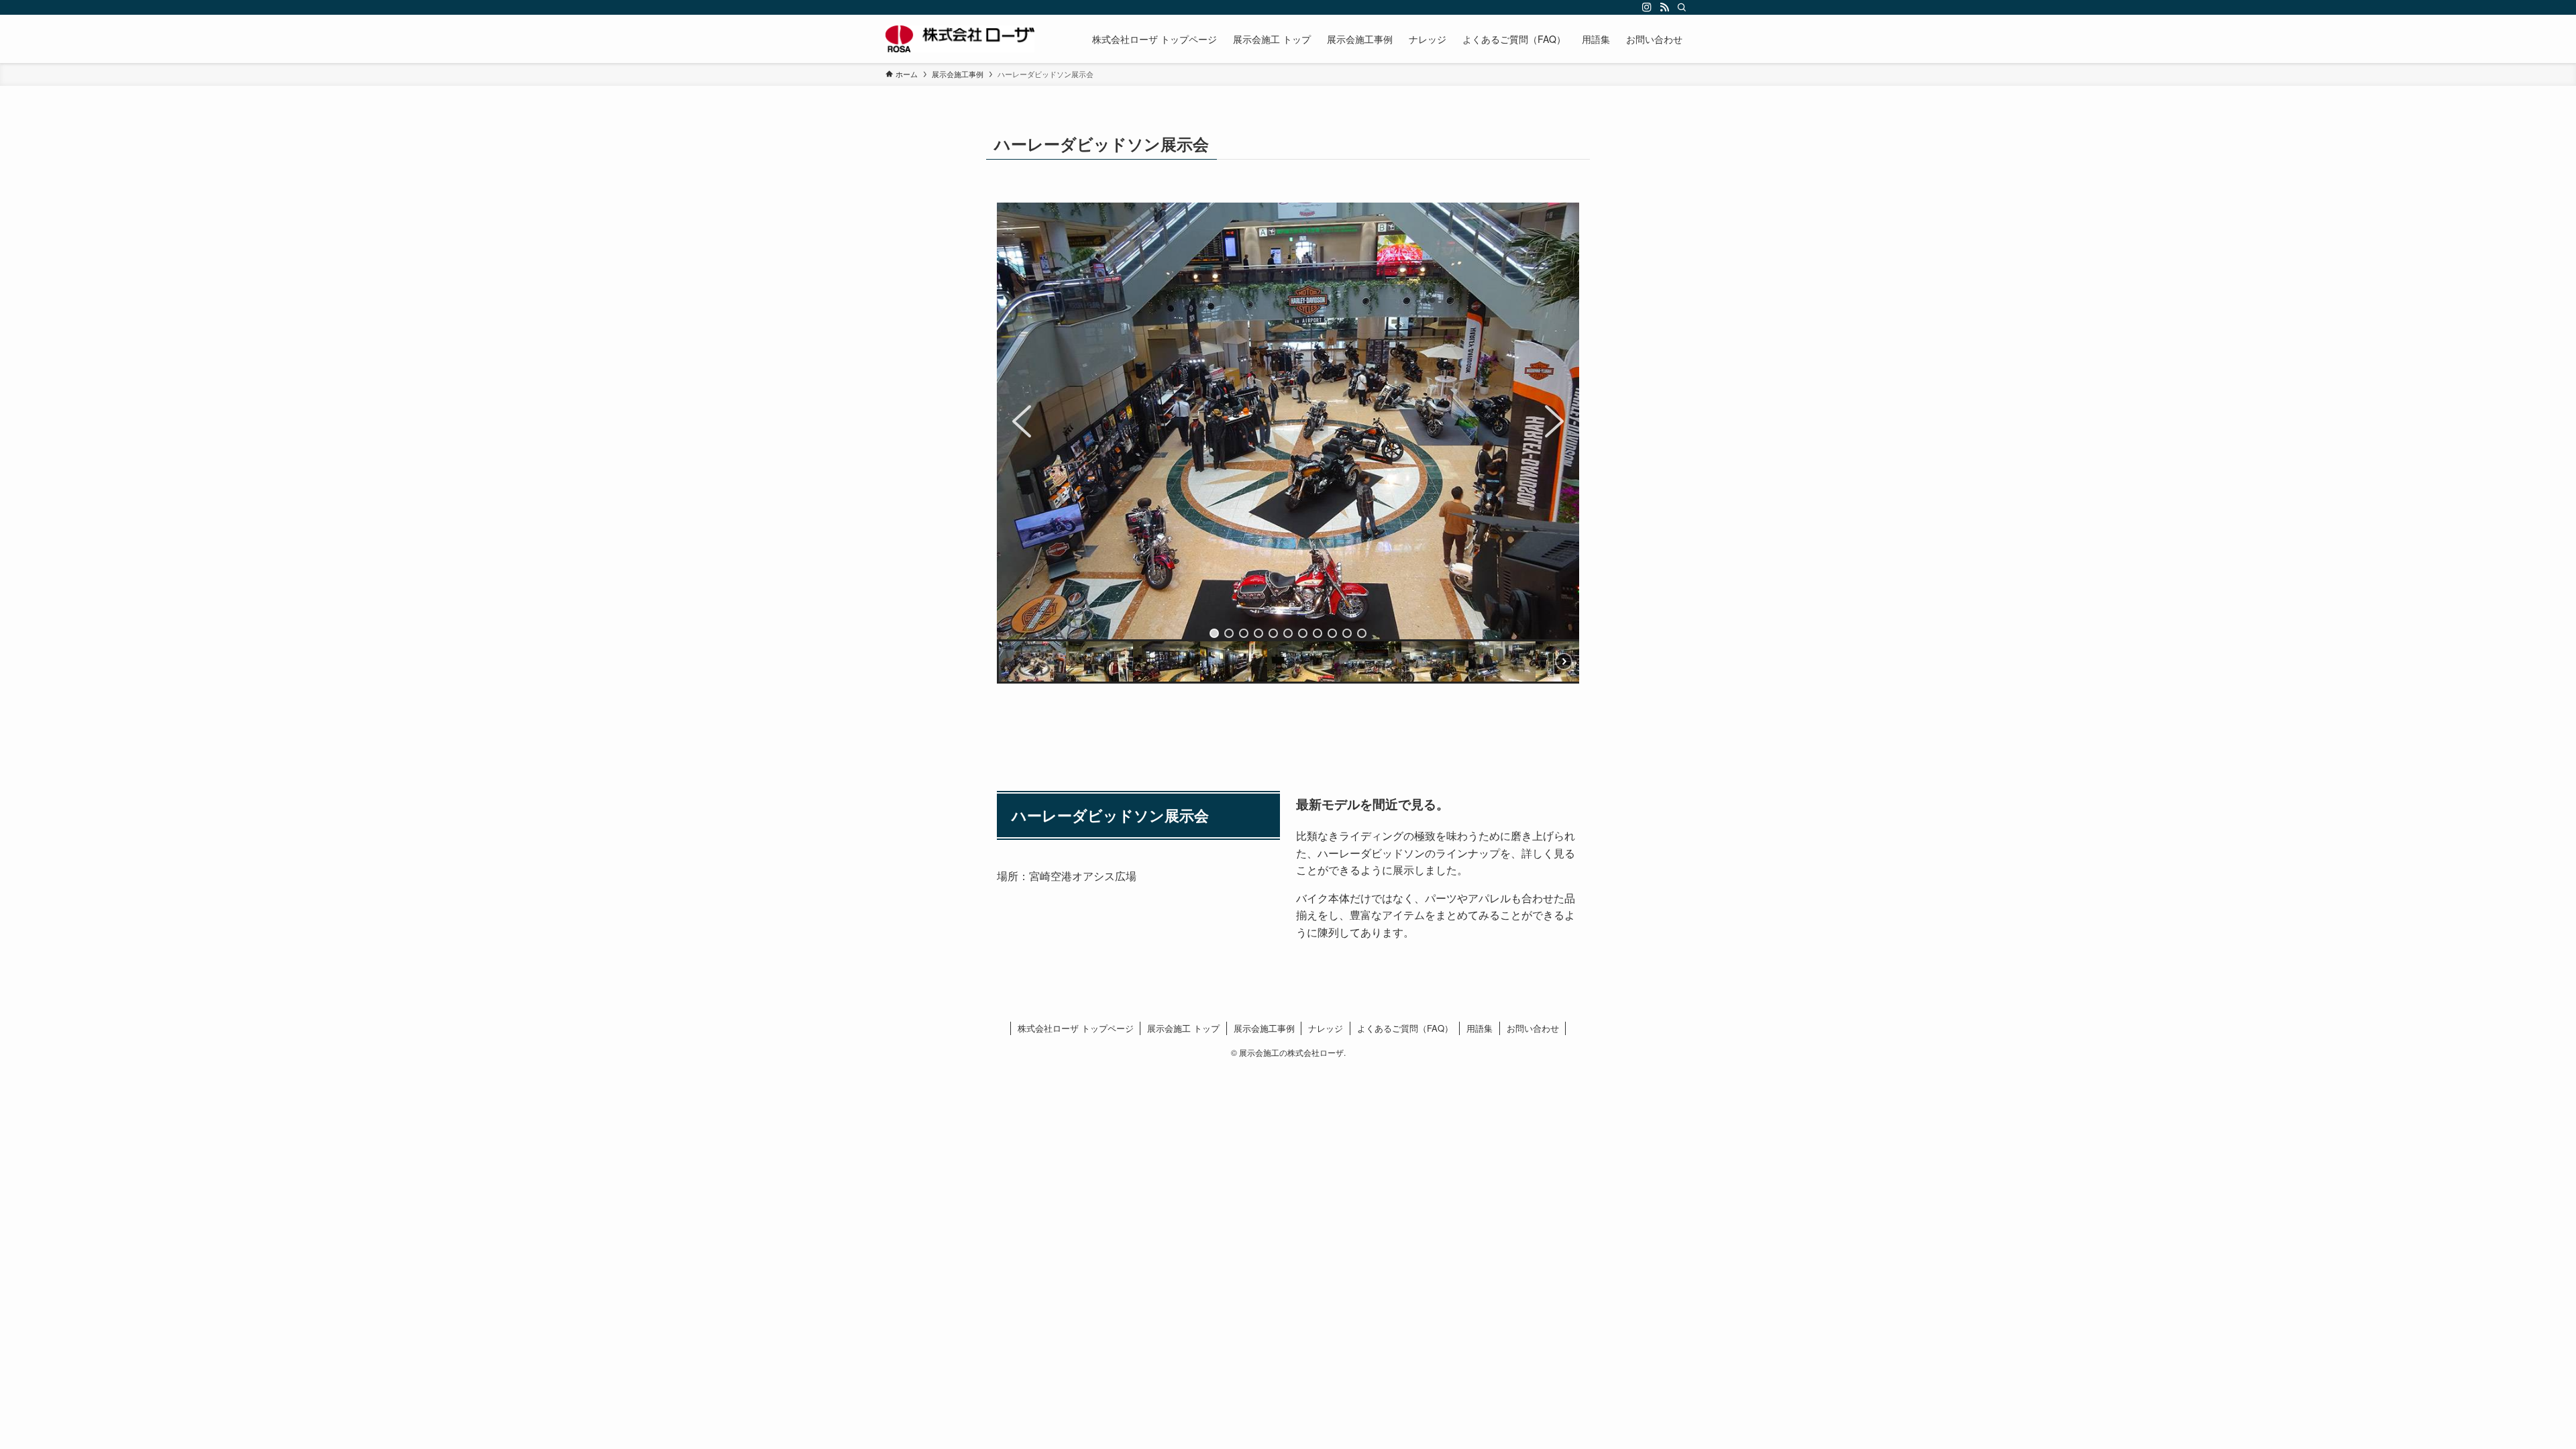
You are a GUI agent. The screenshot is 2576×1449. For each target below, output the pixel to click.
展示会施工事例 (1264, 1028)
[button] (1022, 421)
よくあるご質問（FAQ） (1405, 1028)
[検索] (1682, 7)
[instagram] (1647, 7)
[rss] (1664, 7)
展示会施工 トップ (1183, 1028)
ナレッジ (1326, 1028)
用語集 (1480, 1028)
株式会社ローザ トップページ (1076, 1028)
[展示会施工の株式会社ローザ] (960, 39)
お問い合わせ (1533, 1028)
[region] (1288, 443)
